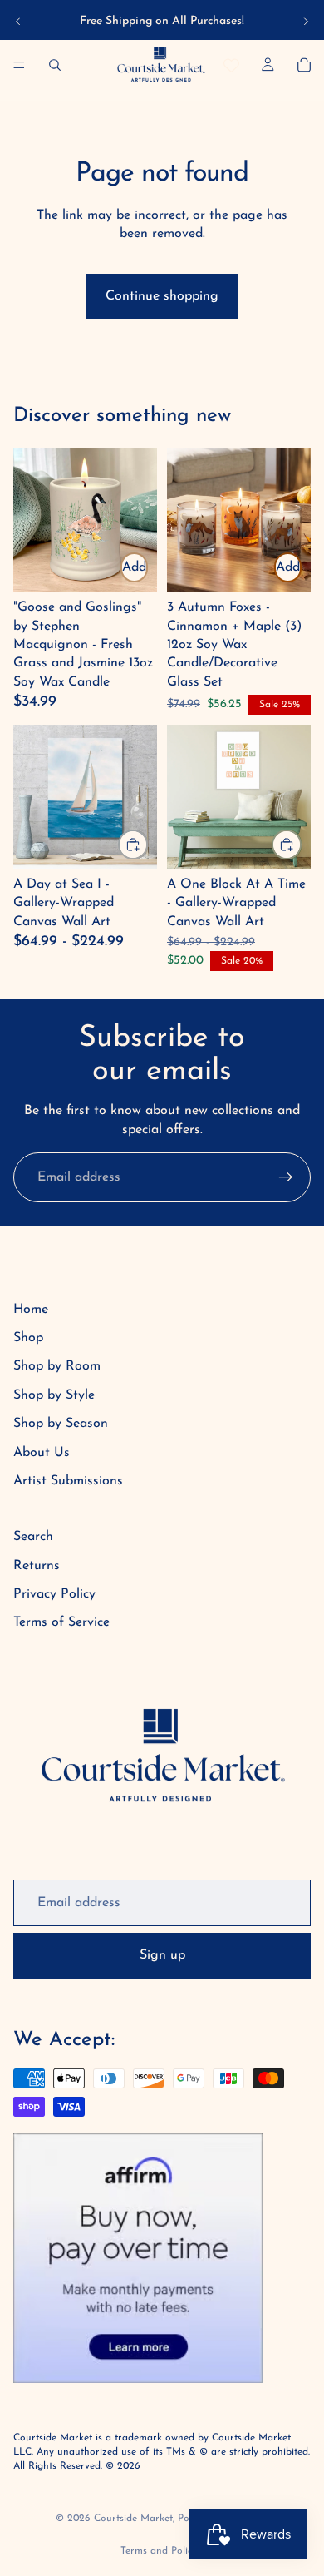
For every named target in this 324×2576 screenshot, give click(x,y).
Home (31, 1310)
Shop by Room (57, 1366)
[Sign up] (286, 1177)
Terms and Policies (162, 2551)
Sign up (162, 1955)
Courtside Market (133, 2519)
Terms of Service (61, 1622)
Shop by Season (61, 1424)
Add (134, 567)
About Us (42, 1453)
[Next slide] (306, 22)
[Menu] (19, 65)
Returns (37, 1566)
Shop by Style (54, 1395)
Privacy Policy (54, 1594)
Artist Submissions (68, 1481)
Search (33, 1537)
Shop (28, 1338)
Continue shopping (162, 296)
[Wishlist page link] (231, 65)
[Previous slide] (18, 22)
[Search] (55, 65)
